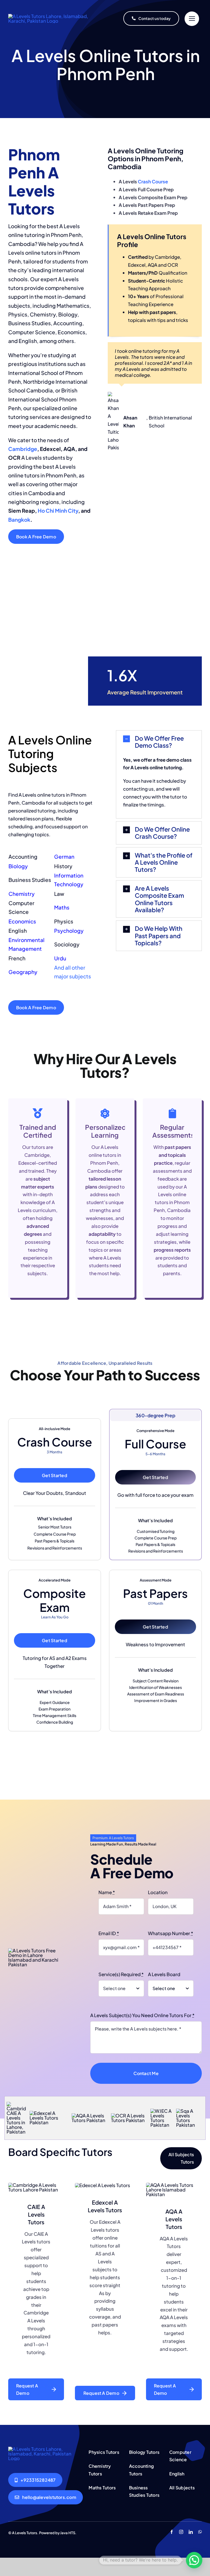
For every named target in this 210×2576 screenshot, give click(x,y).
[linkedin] (191, 2532)
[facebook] (172, 2532)
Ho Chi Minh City (58, 510)
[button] (159, 742)
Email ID (109, 1933)
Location (158, 1892)
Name (107, 1892)
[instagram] (181, 2532)
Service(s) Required (121, 1974)
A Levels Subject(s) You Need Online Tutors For (142, 2015)
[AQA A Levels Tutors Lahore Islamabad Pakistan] (45, 2449)
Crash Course (153, 181)
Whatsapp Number (170, 1933)
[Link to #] (192, 19)
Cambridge (23, 449)
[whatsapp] (200, 2532)
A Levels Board (164, 1974)
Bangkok (19, 520)
